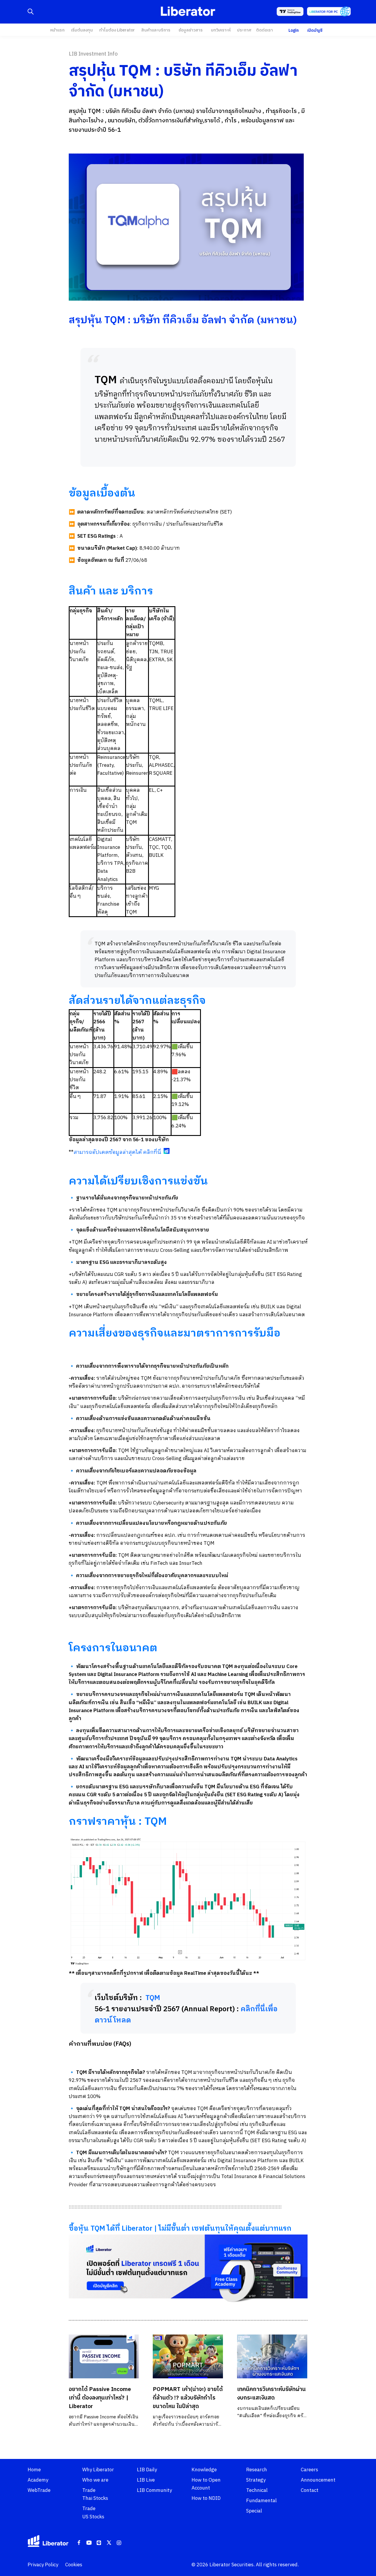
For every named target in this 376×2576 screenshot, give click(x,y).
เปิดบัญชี (315, 30)
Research (257, 2470)
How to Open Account (206, 2484)
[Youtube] (89, 2543)
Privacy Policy (43, 2565)
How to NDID (206, 2498)
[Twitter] (109, 2543)
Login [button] (294, 30)
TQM (153, 1998)
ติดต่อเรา (265, 30)
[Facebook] (79, 2543)
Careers (309, 2470)
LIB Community (154, 2490)
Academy (38, 2480)
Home (34, 2470)
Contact (310, 2490)
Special (254, 2511)
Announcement (318, 2480)
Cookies (74, 2565)
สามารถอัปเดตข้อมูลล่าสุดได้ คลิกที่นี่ (117, 1152)
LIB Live (146, 2480)
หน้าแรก (57, 30)
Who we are (95, 2480)
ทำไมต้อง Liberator (117, 30)
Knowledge (204, 2470)
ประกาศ (244, 30)
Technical (257, 2490)
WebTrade (39, 2490)
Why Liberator (98, 2470)
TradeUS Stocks (93, 2513)
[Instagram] (119, 2543)
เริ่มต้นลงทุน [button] (82, 30)
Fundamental (261, 2501)
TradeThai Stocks (95, 2494)
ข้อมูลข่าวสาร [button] (191, 30)
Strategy (256, 2480)
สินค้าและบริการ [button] (156, 30)
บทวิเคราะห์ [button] (221, 30)
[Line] (99, 2543)
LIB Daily (147, 2470)
